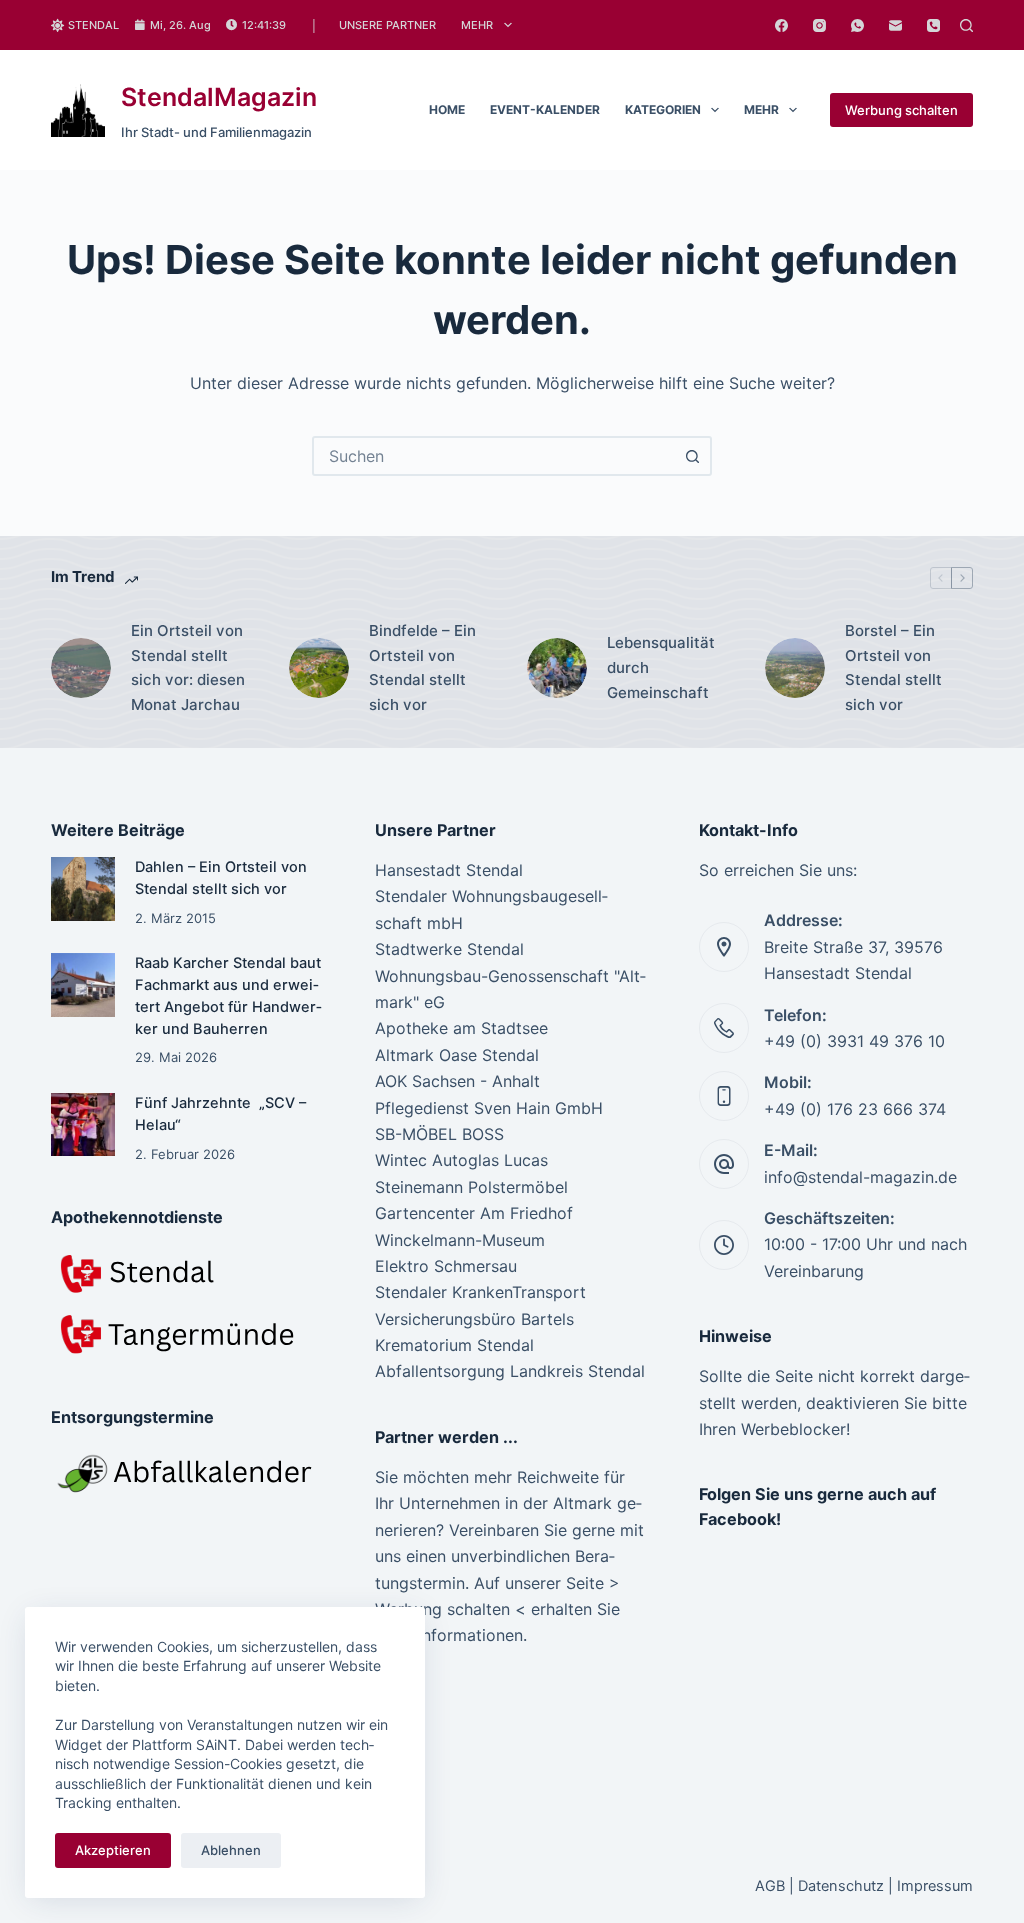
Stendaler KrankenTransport (480, 1292)
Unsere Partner (387, 25)
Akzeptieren (113, 1850)
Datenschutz (841, 1886)
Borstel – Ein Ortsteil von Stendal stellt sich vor (893, 667)
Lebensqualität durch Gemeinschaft (661, 667)
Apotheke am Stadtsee (461, 1028)
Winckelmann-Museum (460, 1240)
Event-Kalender (545, 109)
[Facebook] (781, 25)
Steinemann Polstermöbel (471, 1187)
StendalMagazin (219, 97)
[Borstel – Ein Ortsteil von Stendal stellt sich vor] (795, 668)
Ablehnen (231, 1850)
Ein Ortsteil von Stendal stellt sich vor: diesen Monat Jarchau (188, 667)
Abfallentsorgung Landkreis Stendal (510, 1371)
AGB (770, 1886)
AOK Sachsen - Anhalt (457, 1081)
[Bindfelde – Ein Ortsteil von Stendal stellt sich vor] (319, 668)
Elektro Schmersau (446, 1266)
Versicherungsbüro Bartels (474, 1319)
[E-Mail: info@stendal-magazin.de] (724, 1164)
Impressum (935, 1886)
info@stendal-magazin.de (860, 1177)
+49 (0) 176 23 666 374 (855, 1109)
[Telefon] (933, 25)
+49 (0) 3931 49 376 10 (854, 1041)
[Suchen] (966, 25)
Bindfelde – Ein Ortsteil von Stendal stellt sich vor (422, 667)
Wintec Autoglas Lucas (461, 1160)
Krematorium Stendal (454, 1345)
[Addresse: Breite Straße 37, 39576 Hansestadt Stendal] (724, 947)
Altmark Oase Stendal (457, 1055)
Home (447, 109)
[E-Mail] (895, 25)
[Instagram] (819, 25)
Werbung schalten (901, 110)
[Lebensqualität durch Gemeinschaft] (557, 668)
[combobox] (494, 456)
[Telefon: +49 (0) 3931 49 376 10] (724, 1028)
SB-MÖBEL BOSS (439, 1134)
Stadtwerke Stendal (449, 949)
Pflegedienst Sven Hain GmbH (489, 1108)
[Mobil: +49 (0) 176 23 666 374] (724, 1096)
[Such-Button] (692, 456)
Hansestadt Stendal (449, 870)
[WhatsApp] (857, 25)
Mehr (477, 25)
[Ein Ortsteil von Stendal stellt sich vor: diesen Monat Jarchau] (81, 668)
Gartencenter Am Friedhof (474, 1213)
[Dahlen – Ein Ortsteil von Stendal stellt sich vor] (82, 888)
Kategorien (663, 109)
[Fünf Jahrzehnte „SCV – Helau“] (82, 1124)
